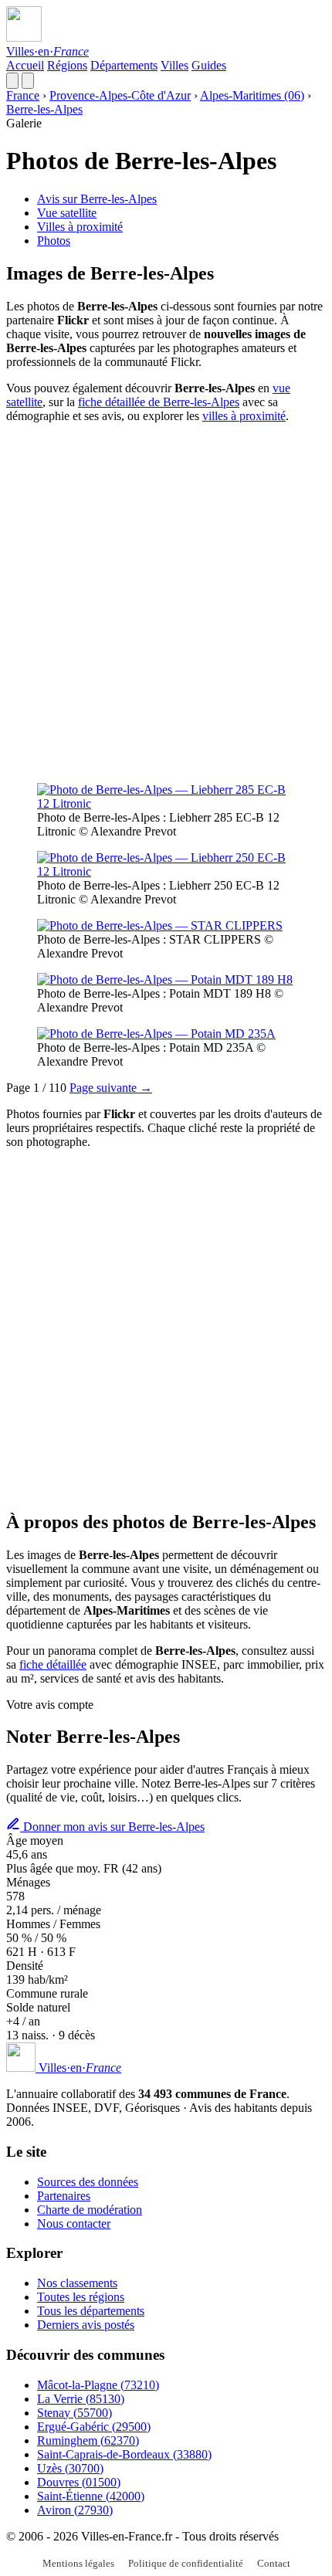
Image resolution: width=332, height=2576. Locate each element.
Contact (274, 2563)
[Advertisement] (166, 602)
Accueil (25, 65)
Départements (124, 65)
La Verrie (81, 2399)
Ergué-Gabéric (94, 2427)
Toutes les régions (81, 2297)
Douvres (79, 2482)
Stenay (75, 2413)
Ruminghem (88, 2440)
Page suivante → (111, 1088)
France (23, 95)
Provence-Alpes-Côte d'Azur (120, 95)
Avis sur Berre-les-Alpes (97, 199)
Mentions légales (78, 2563)
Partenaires (64, 2196)
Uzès (70, 2468)
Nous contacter (74, 2223)
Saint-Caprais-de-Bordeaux (124, 2454)
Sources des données (88, 2182)
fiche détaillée (53, 1664)
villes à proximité (244, 416)
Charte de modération (90, 2210)
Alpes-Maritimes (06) (252, 95)
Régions (67, 65)
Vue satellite (67, 213)
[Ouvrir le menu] (28, 81)
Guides (209, 65)
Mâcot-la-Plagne (98, 2385)
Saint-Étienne (91, 2496)
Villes (174, 65)
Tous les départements (91, 2311)
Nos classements (77, 2283)
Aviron (75, 2510)
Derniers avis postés (86, 2325)
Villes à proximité (80, 227)
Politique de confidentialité (186, 2563)
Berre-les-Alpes (44, 109)
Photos (54, 241)
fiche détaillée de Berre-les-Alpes (159, 402)
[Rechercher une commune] (12, 81)
